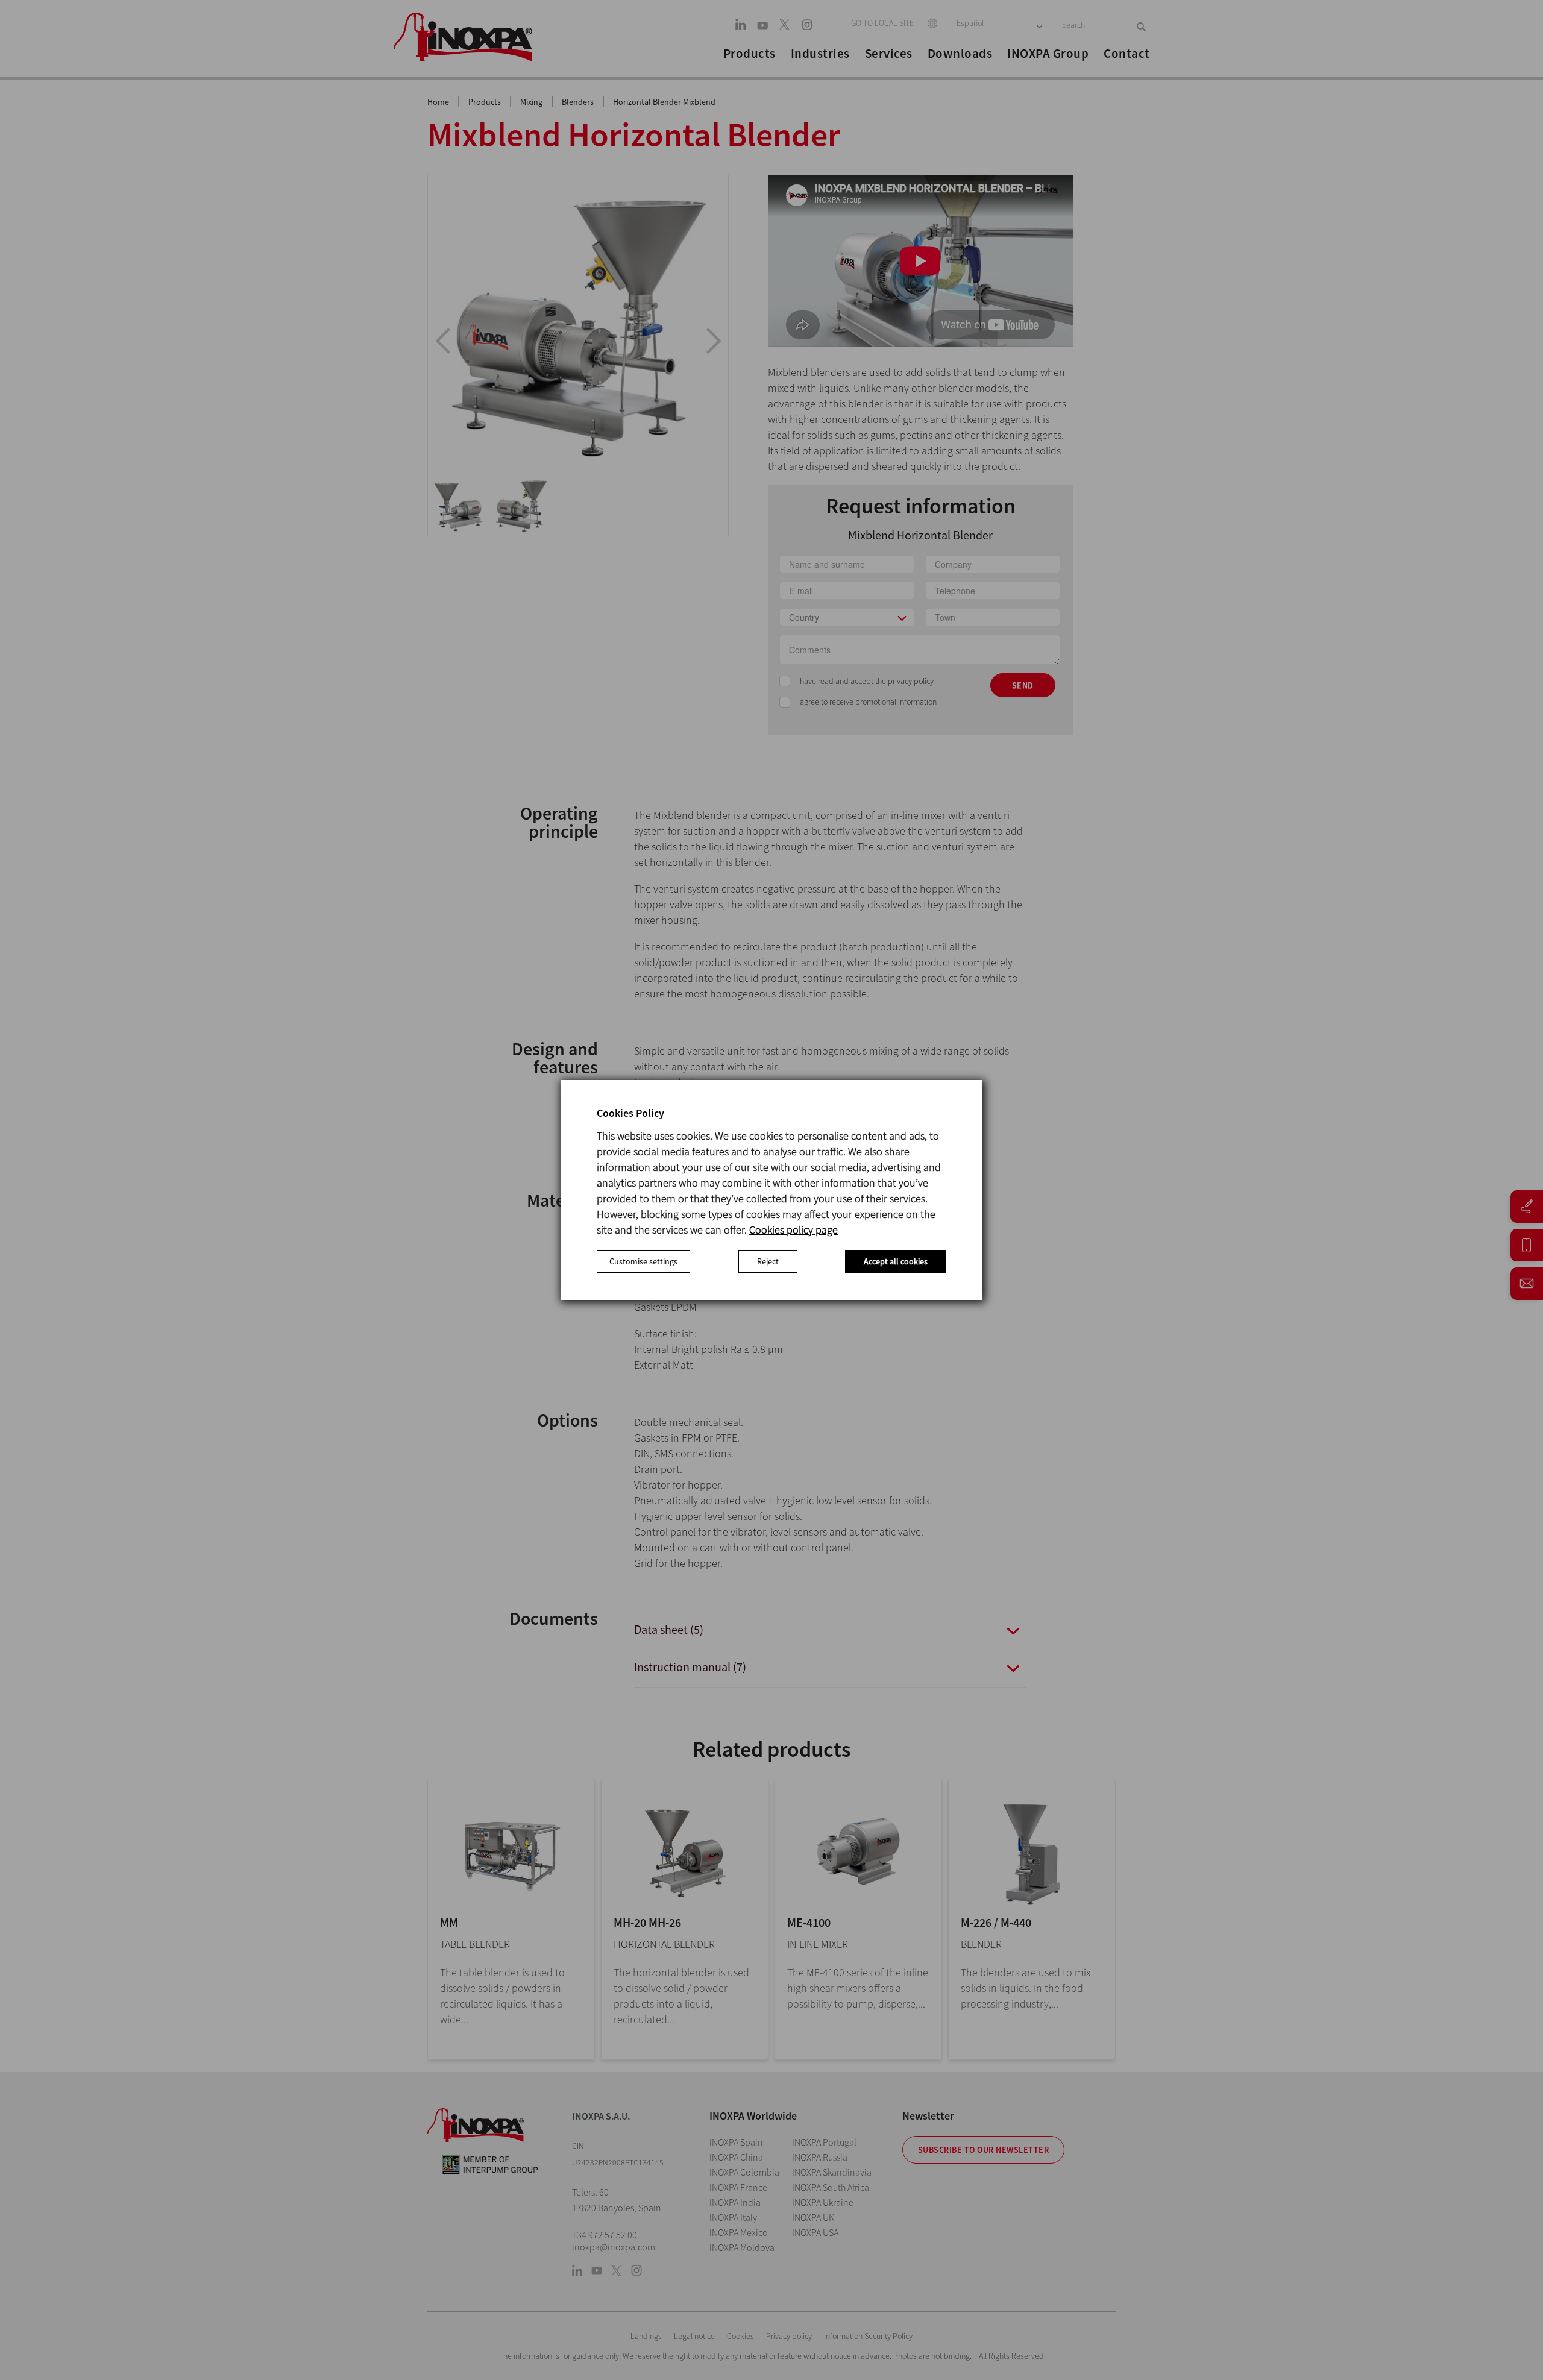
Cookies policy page (793, 1230)
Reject (768, 1261)
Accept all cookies (896, 1261)
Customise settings (643, 1261)
